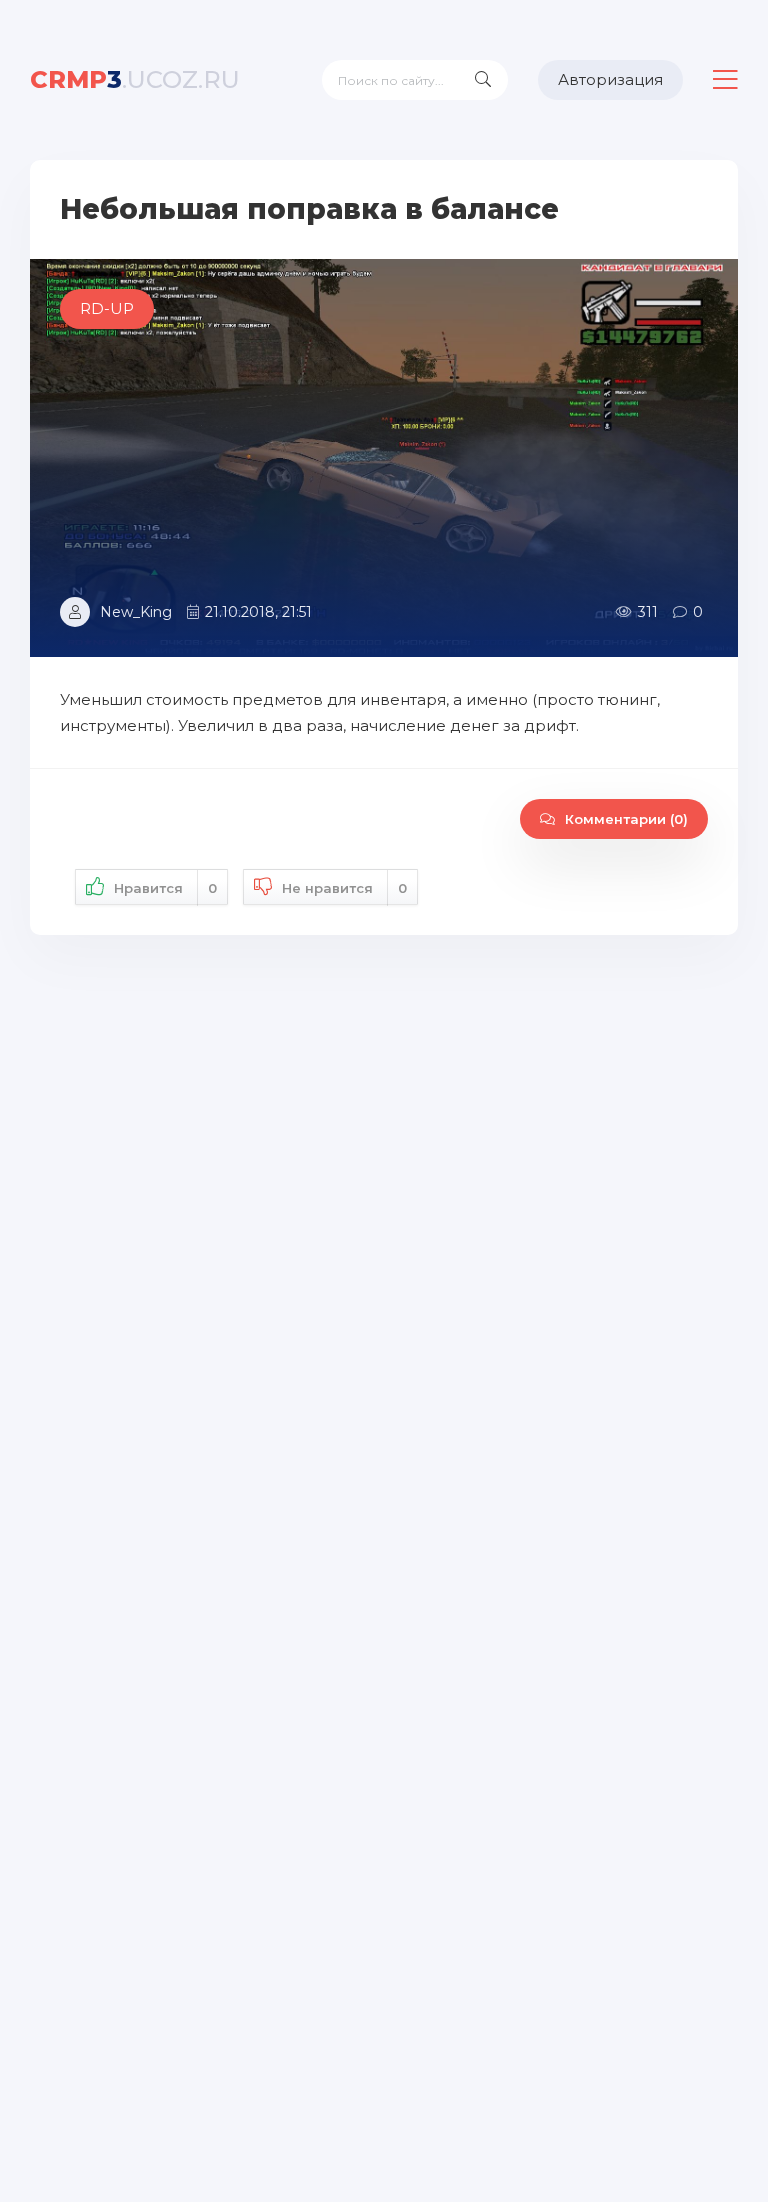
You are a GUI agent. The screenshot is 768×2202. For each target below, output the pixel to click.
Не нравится (344, 888)
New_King (136, 612)
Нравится (165, 888)
